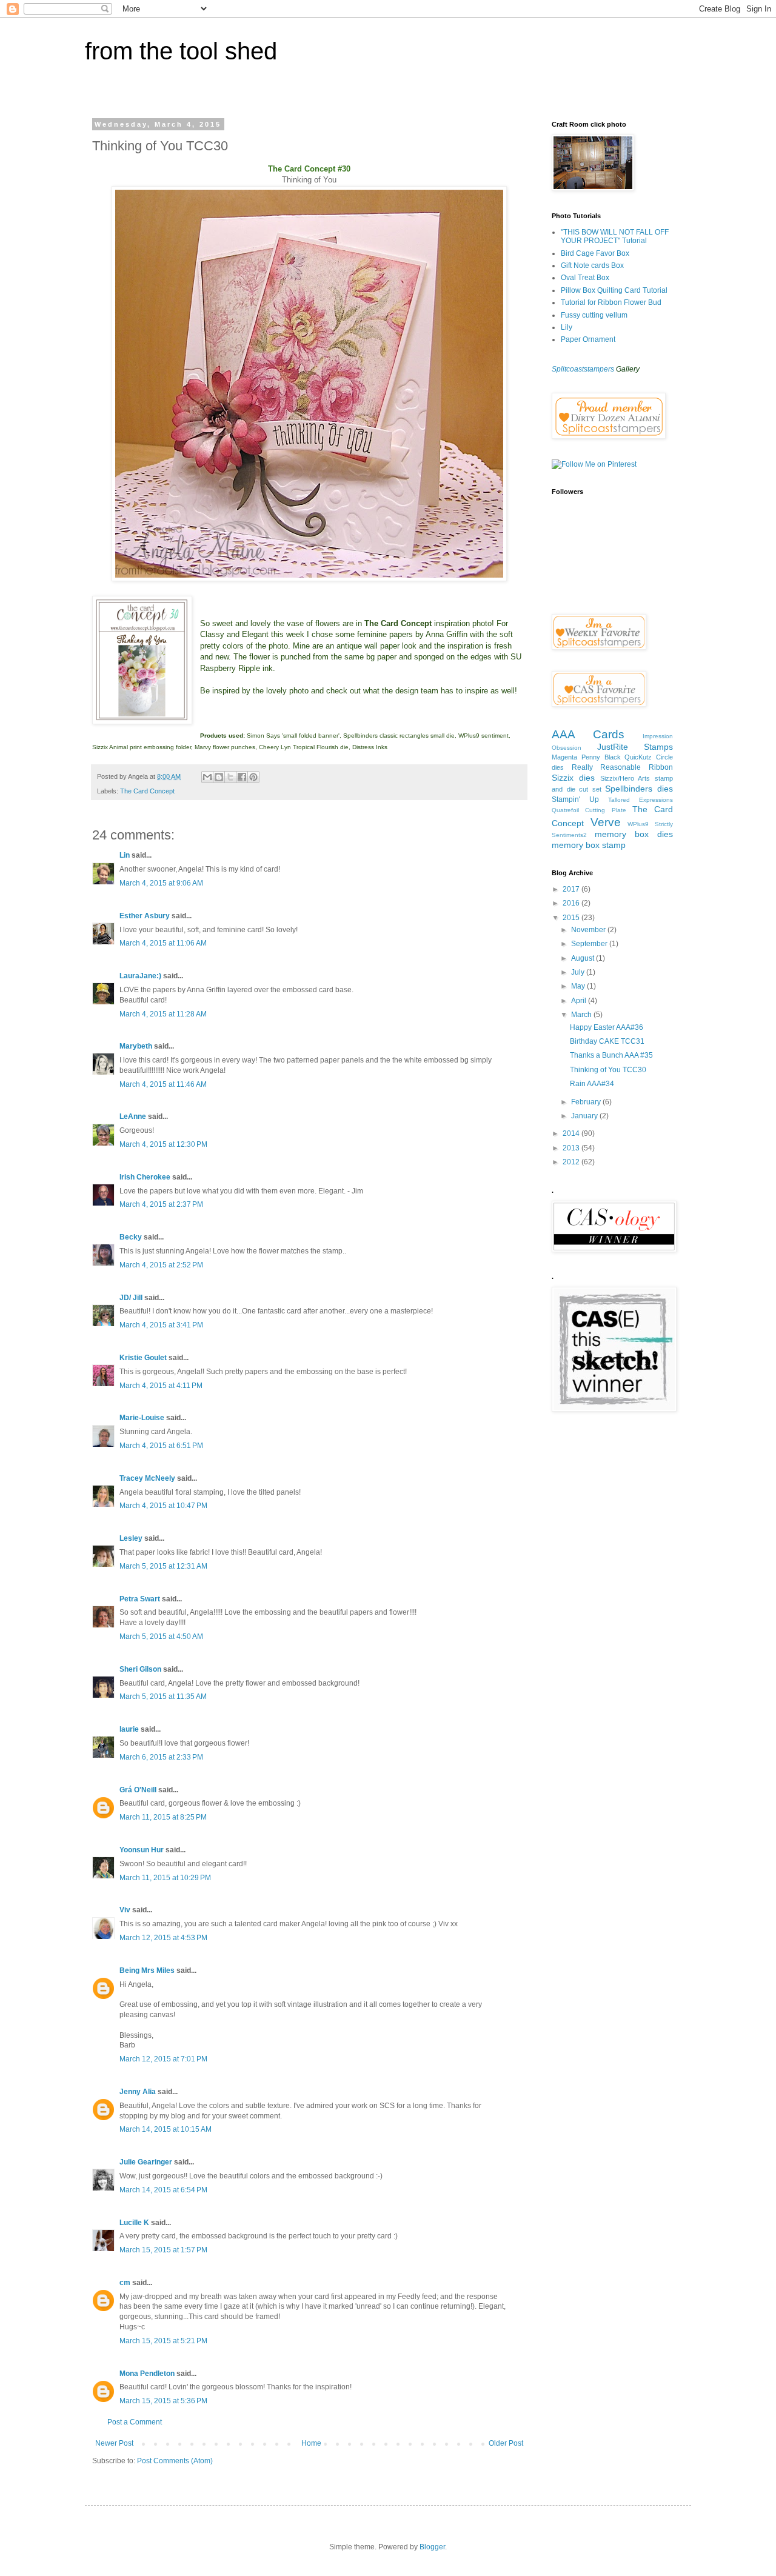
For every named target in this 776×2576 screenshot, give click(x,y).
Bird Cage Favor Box (595, 253)
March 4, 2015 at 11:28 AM (163, 1014)
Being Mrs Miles (147, 1970)
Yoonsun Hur (142, 1850)
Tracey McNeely (147, 1478)
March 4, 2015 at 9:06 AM (161, 883)
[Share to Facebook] (242, 777)
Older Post (506, 2443)
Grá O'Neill (138, 1790)
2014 (572, 1133)
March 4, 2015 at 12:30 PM (163, 1144)
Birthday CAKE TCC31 (607, 1041)
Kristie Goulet (143, 1358)
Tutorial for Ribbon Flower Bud (611, 302)
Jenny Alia (138, 2092)
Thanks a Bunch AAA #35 (611, 1055)
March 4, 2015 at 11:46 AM (163, 1084)
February (587, 1102)
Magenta (564, 757)
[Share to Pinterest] (253, 777)
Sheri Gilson (140, 1669)
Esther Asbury (145, 916)
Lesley (132, 1538)
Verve (606, 822)
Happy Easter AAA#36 (607, 1027)
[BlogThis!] (219, 777)
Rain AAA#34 (592, 1084)
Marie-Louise (142, 1418)
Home (311, 2443)
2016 (572, 903)
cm (125, 2283)
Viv (125, 1910)
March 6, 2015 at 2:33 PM (161, 1757)
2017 (572, 889)
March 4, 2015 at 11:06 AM (163, 943)
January (585, 1116)
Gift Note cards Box (592, 265)
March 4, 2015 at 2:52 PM (161, 1265)
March (582, 1015)
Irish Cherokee (145, 1177)
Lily (567, 327)
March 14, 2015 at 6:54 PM (163, 2190)
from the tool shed (181, 51)
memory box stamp (589, 845)
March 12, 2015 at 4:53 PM (163, 1938)
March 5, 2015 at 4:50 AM (161, 1637)
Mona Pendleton (147, 2374)
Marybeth (136, 1046)
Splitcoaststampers (583, 369)
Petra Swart (140, 1599)
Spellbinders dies (639, 789)
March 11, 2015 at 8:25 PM (163, 1817)
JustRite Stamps (635, 747)
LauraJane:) (140, 976)
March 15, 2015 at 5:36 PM (163, 2401)
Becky (131, 1237)
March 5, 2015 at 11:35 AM (163, 1697)
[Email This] (207, 777)
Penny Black (601, 757)
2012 (572, 1162)
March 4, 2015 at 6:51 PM (161, 1446)
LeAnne (133, 1116)
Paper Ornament (588, 339)
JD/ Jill (131, 1298)
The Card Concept (147, 791)
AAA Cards (588, 734)
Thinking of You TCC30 (608, 1070)
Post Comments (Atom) (175, 2461)
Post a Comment (135, 2422)
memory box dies (634, 834)
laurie (129, 1729)
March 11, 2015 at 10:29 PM (165, 1878)
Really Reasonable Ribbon (622, 767)
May (579, 986)
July (579, 972)
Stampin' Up (575, 799)
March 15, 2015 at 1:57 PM (163, 2250)
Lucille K (134, 2223)
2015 (572, 918)
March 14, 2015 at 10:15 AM (166, 2129)
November (589, 930)
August (584, 958)
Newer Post (114, 2443)
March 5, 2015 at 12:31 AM (163, 1566)
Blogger (432, 2547)
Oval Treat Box (585, 278)
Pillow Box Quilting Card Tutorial (614, 290)
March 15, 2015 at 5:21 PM (163, 2341)
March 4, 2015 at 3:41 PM (161, 1325)
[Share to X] (230, 777)
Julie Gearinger (146, 2162)
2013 (572, 1148)
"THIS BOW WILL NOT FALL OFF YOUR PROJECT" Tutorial (615, 236)
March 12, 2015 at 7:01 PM (163, 2059)
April (580, 1001)
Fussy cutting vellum (594, 315)
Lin (125, 855)
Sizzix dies (573, 778)
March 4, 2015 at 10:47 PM (163, 1506)
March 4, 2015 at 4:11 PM (161, 1386)
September (590, 944)
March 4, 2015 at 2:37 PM (161, 1204)
